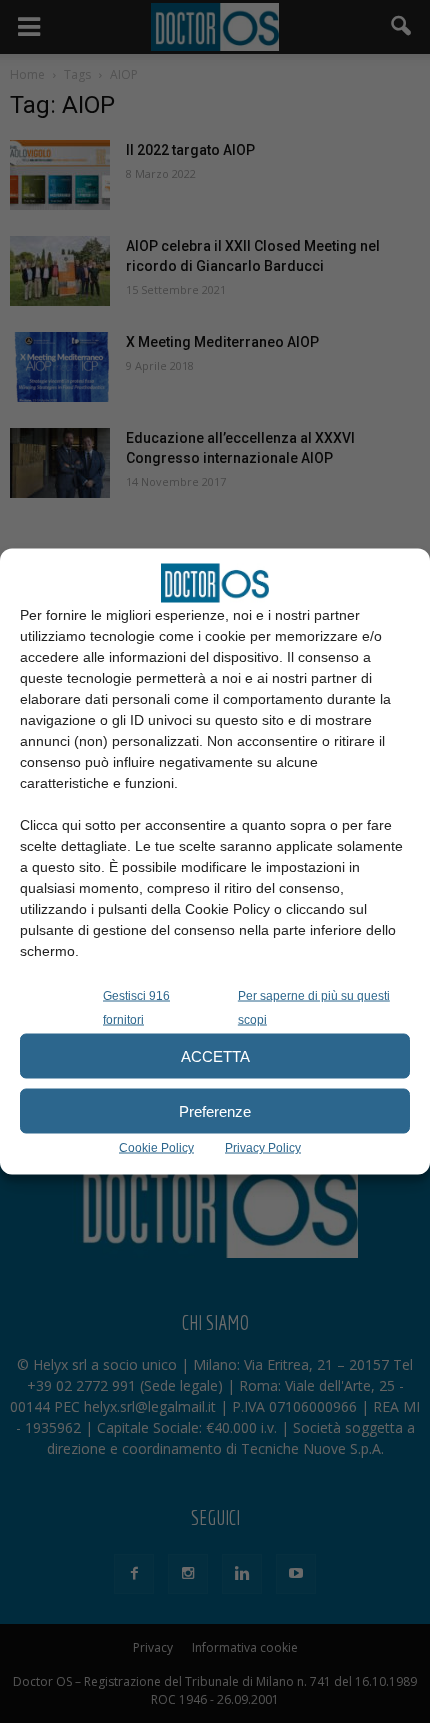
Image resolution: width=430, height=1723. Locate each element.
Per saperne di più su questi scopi (314, 1008)
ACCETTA (215, 1055)
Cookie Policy (156, 1148)
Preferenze (215, 1110)
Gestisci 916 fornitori (136, 1008)
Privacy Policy (263, 1148)
